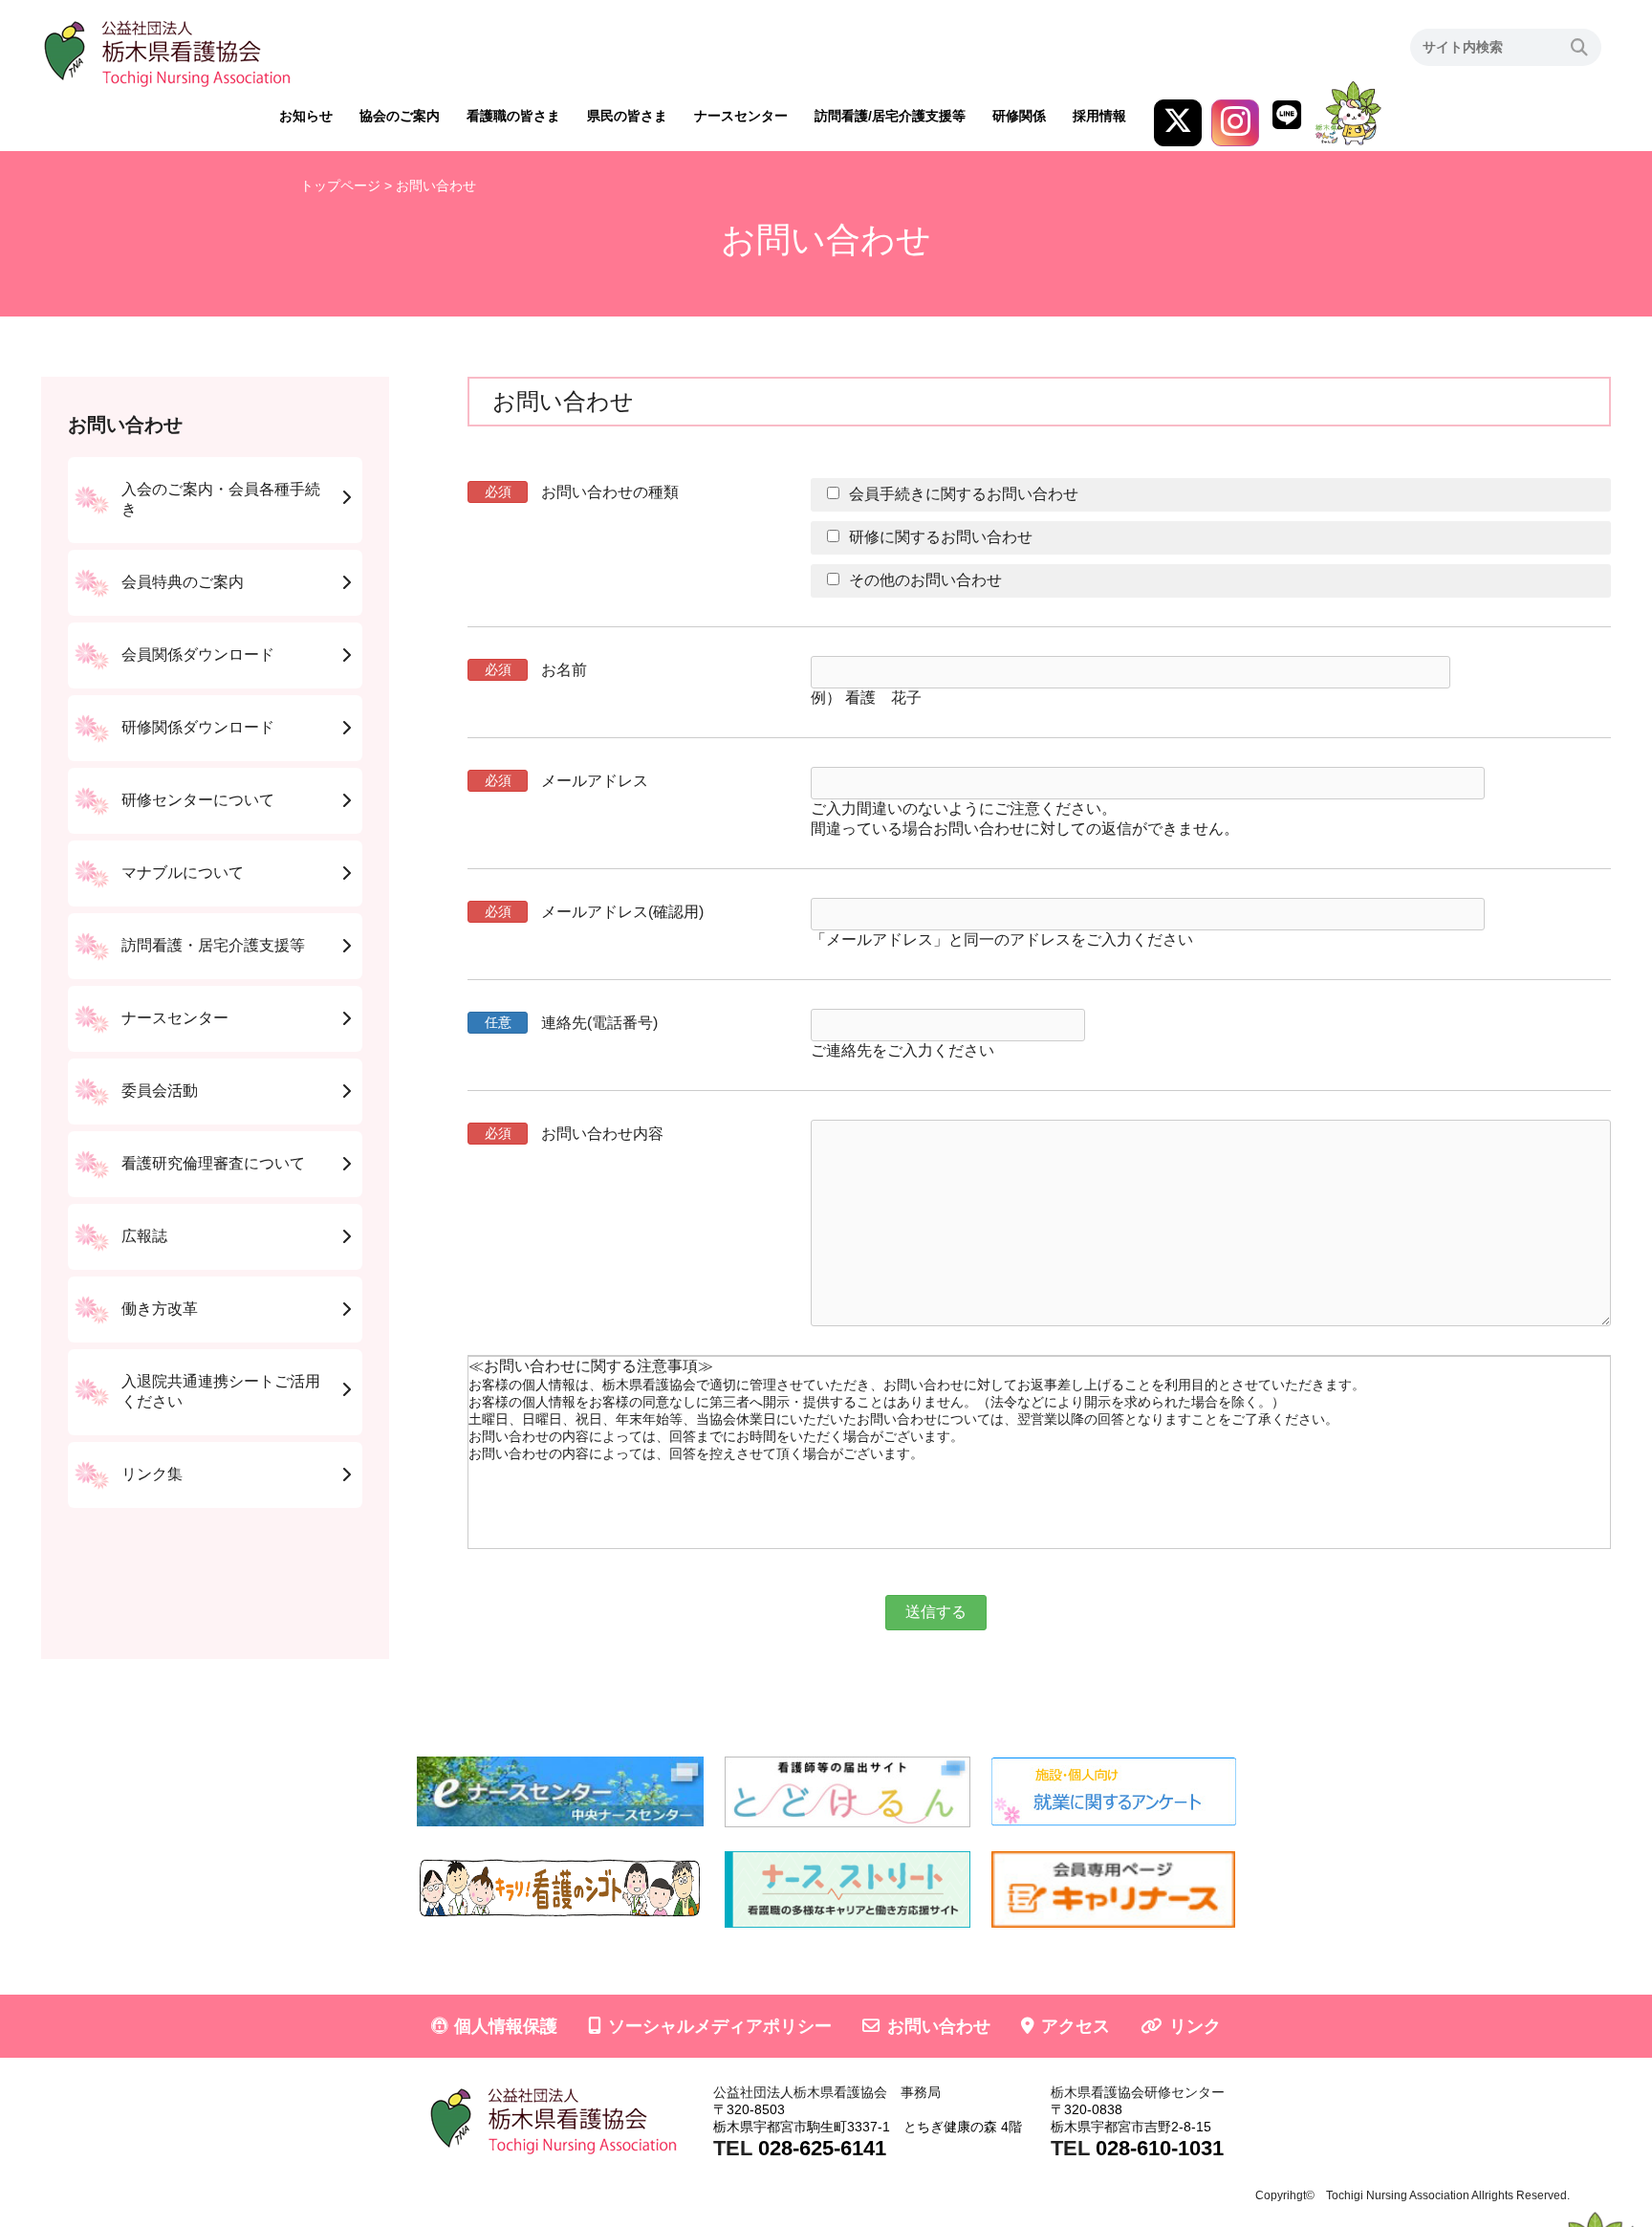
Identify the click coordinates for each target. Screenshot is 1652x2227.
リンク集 (152, 1474)
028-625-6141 (822, 2148)
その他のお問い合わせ (925, 580)
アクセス (1076, 2026)
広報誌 (144, 1236)
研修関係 (1019, 116)
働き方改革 (160, 1309)
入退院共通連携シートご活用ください (221, 1391)
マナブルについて (183, 873)
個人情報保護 (506, 2026)
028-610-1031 (1160, 2148)
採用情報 (1099, 116)
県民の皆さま (627, 116)
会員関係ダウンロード (198, 655)
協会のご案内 (400, 116)
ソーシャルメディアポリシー (720, 2026)
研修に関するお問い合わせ (941, 537)
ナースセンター (741, 116)
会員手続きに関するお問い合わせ (964, 494)
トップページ (340, 186)
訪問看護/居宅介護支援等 (890, 116)
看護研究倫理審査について (213, 1163)
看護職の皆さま (513, 116)
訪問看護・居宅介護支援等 (213, 945)
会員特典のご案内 (183, 582)
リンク (1195, 2026)
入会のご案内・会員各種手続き (221, 499)
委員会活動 (160, 1091)
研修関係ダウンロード (198, 727)
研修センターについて (198, 800)
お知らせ (306, 116)
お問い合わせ (939, 2026)
